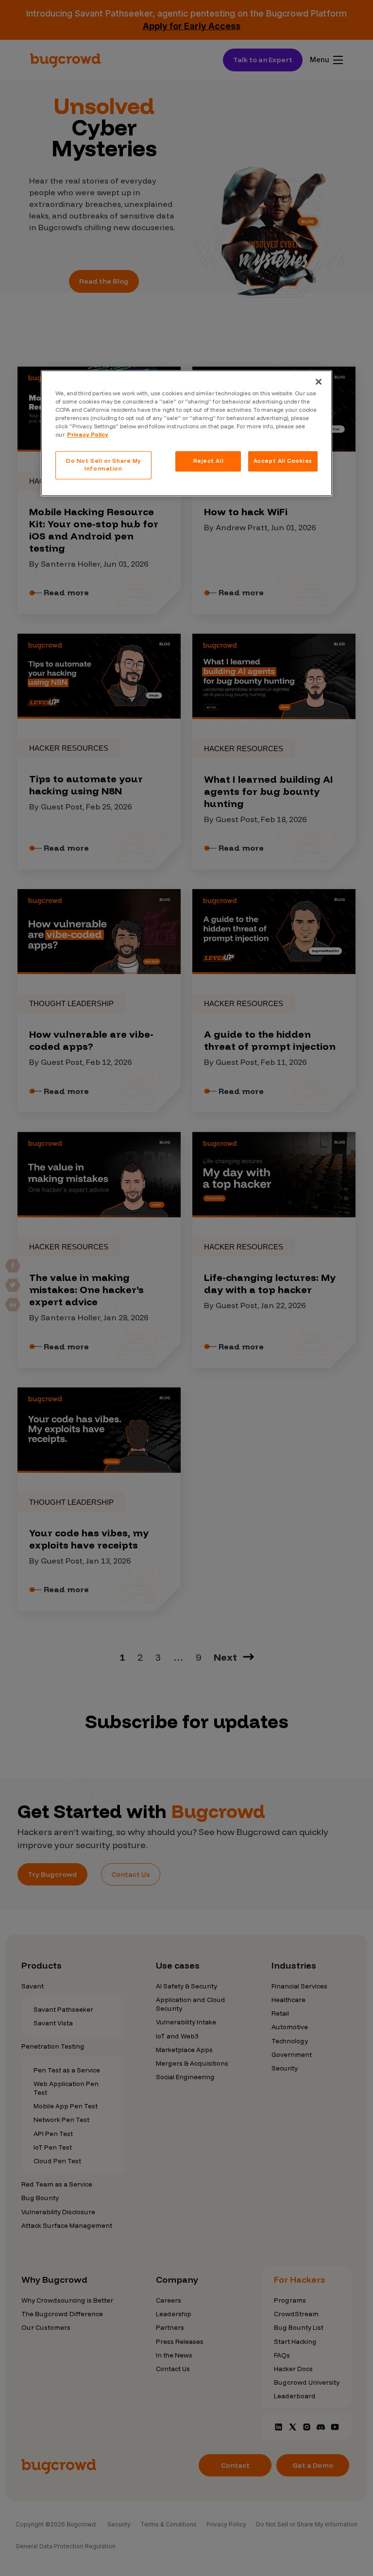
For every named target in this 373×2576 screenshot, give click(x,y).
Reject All (209, 461)
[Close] (319, 382)
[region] (186, 433)
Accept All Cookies (283, 461)
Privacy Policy (88, 435)
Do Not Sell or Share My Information (103, 465)
